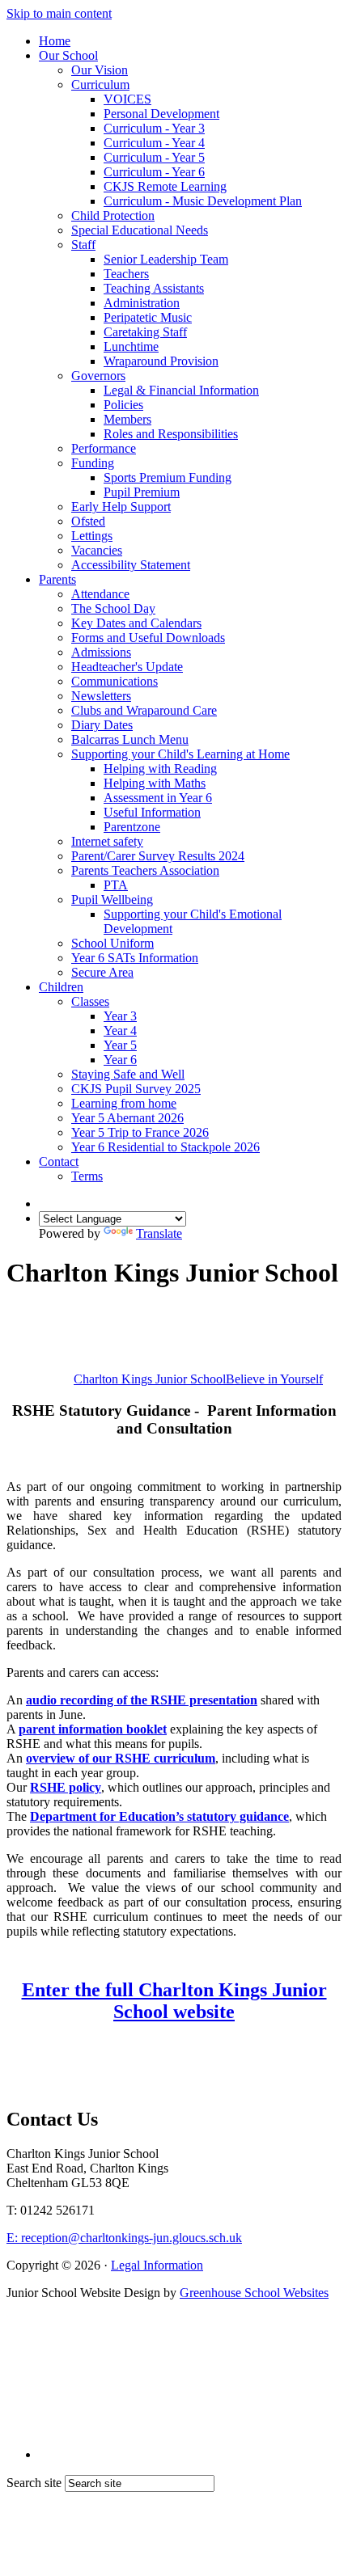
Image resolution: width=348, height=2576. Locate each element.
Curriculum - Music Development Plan (203, 201)
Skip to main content (59, 13)
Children (61, 987)
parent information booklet (93, 1729)
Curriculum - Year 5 (154, 157)
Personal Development (161, 114)
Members (127, 419)
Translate (159, 1233)
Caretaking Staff (145, 332)
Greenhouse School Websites (254, 2293)
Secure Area (102, 972)
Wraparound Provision (161, 361)
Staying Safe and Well (128, 1074)
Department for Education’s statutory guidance (159, 1816)
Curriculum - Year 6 (154, 172)
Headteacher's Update (127, 667)
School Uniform (112, 943)
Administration (142, 303)
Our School (68, 55)
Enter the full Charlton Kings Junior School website (174, 2001)
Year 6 (120, 1060)
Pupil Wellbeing (112, 899)
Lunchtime (131, 346)
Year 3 (120, 1016)
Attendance (100, 594)
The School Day (113, 608)
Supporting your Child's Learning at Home (180, 754)
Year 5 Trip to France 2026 (140, 1132)
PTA (116, 885)
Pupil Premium (142, 492)
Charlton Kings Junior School (198, 1379)
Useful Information (152, 812)
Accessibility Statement (131, 565)
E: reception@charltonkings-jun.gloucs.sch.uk (124, 2238)
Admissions (101, 652)
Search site (34, 2483)
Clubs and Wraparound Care (144, 710)
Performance (104, 448)
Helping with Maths (155, 783)
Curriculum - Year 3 (154, 128)
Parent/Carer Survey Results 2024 (158, 856)
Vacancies (97, 550)
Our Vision (100, 70)
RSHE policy (66, 1787)
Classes (90, 1001)
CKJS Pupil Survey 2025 (136, 1089)
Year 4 (120, 1030)
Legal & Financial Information (181, 390)
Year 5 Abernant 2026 (127, 1118)
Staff (83, 245)
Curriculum (100, 84)
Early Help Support (121, 507)
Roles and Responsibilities (171, 434)
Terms (87, 1176)
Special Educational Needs (140, 230)
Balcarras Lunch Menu (130, 739)
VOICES (127, 99)
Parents (57, 579)
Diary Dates (102, 725)
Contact (59, 1161)
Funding (93, 463)
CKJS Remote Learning (165, 186)
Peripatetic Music (148, 317)
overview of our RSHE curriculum (121, 1758)
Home (55, 41)
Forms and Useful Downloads (148, 638)
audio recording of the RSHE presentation (142, 1700)
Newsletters (101, 696)
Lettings (92, 536)
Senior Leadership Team (166, 259)
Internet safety (107, 841)
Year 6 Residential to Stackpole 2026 (166, 1147)
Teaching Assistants (154, 288)
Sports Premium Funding (168, 477)
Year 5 (120, 1045)
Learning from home (124, 1103)
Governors (98, 376)
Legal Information (157, 2265)
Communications (115, 681)
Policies (123, 405)
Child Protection (113, 215)
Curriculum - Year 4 (154, 143)
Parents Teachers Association (145, 870)
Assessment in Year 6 (158, 798)
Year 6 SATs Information (135, 958)
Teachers (126, 274)
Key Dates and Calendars (136, 623)
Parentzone (132, 827)
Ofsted (88, 521)
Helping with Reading (160, 769)
